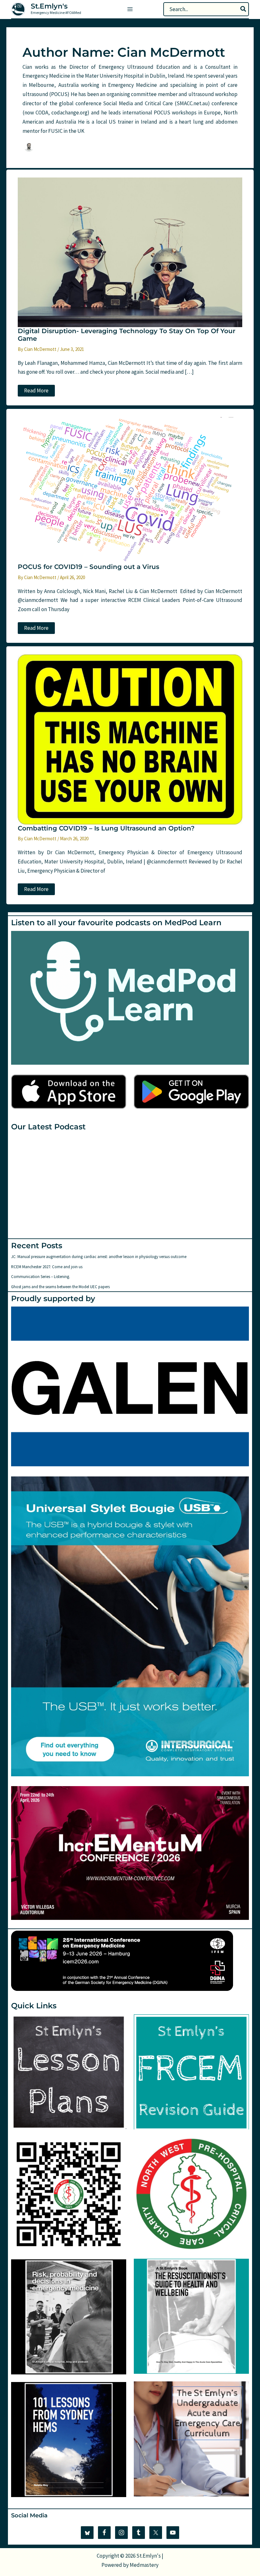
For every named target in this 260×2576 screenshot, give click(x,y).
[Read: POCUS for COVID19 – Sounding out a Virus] (130, 489)
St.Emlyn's (49, 6)
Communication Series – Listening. (41, 1277)
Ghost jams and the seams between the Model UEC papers (60, 1287)
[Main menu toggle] (130, 9)
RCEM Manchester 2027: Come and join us (47, 1267)
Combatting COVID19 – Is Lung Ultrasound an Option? (106, 828)
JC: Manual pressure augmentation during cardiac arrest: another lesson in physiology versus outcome (99, 1257)
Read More (37, 392)
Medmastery (144, 2565)
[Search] (244, 9)
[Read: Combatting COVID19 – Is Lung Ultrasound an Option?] (130, 739)
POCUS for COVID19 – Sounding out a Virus (88, 567)
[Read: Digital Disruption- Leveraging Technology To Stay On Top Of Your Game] (130, 252)
